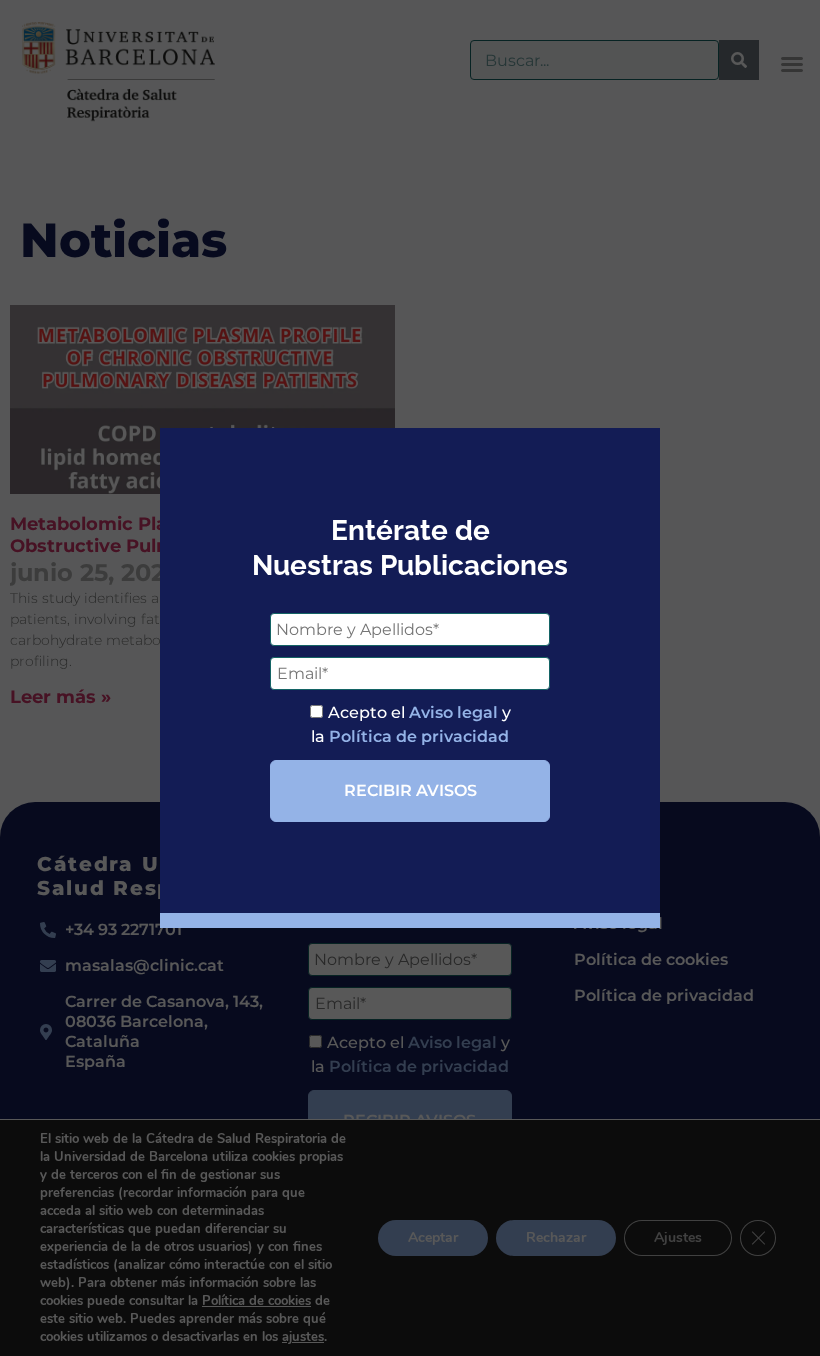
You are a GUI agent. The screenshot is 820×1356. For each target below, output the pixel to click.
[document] (410, 678)
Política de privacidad (419, 736)
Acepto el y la (411, 724)
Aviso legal (453, 712)
